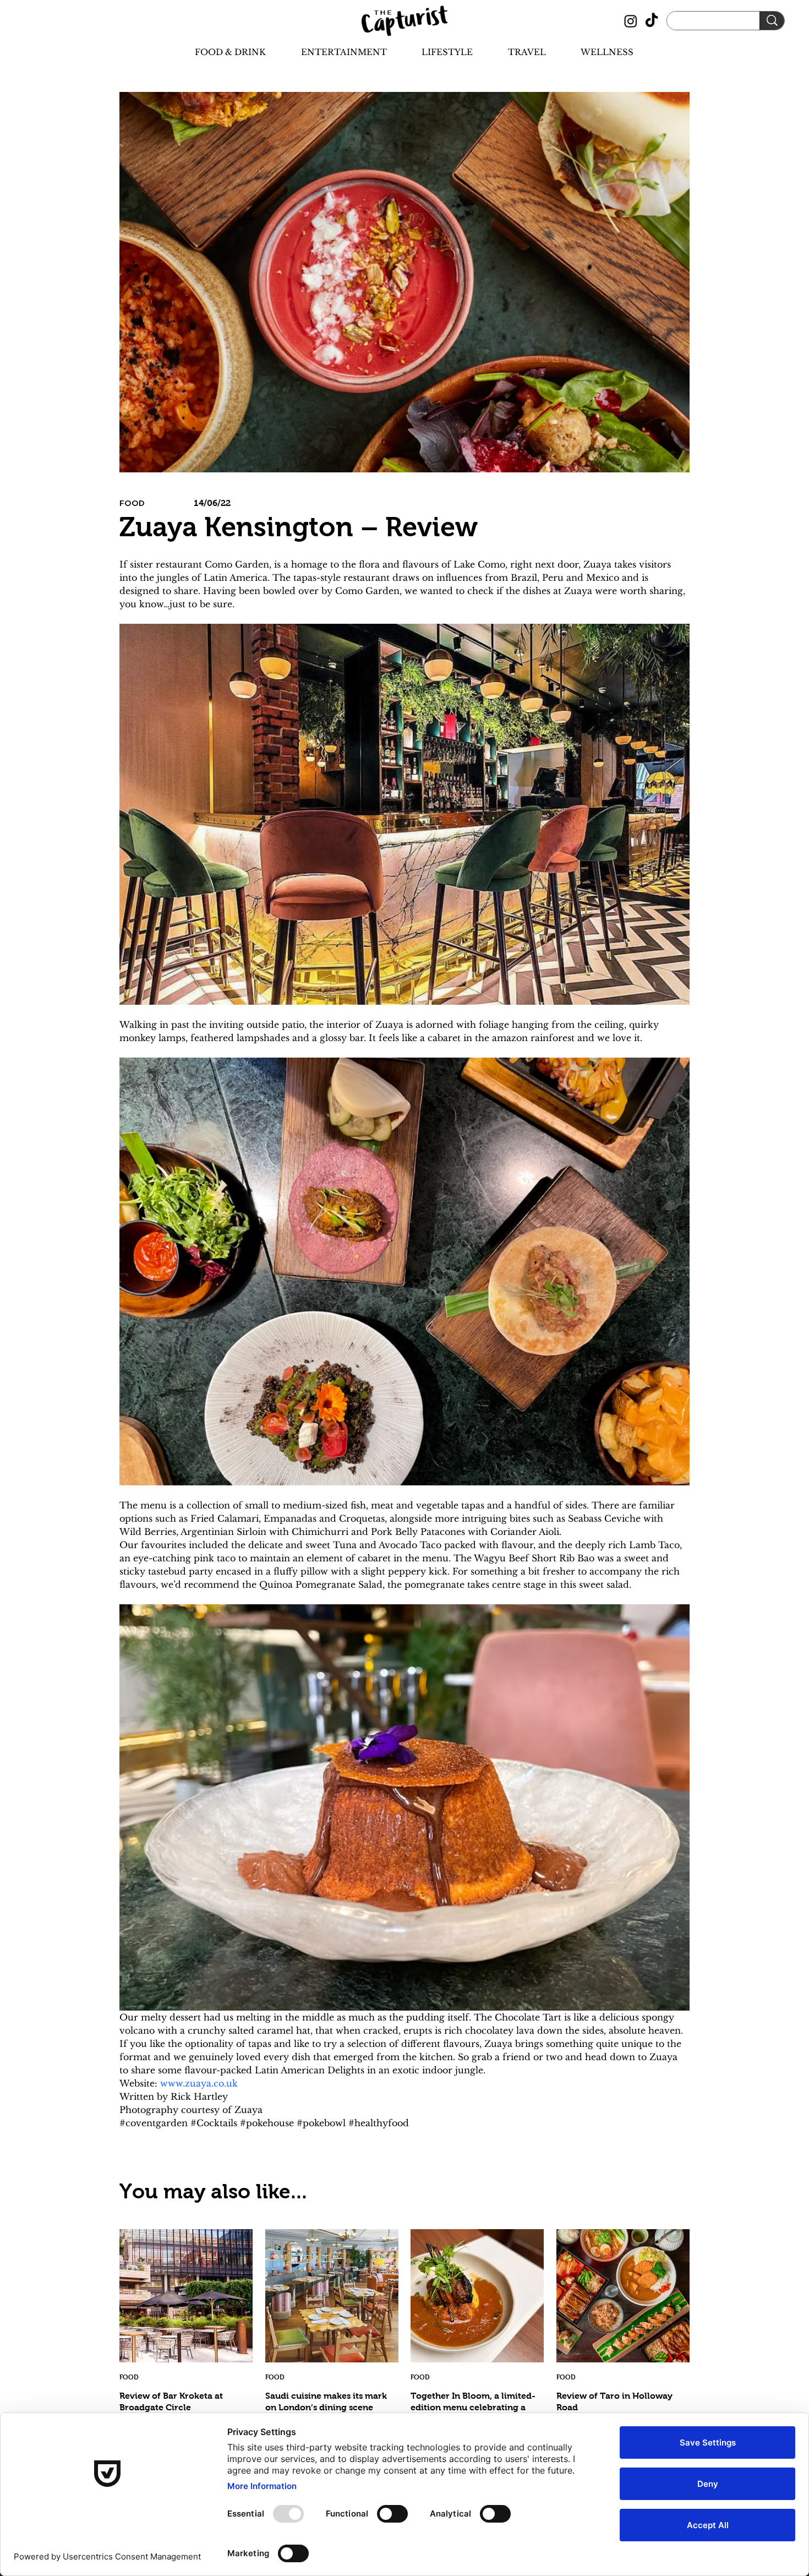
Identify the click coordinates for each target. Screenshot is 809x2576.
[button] (221, 52)
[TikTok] (652, 21)
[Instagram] (631, 21)
